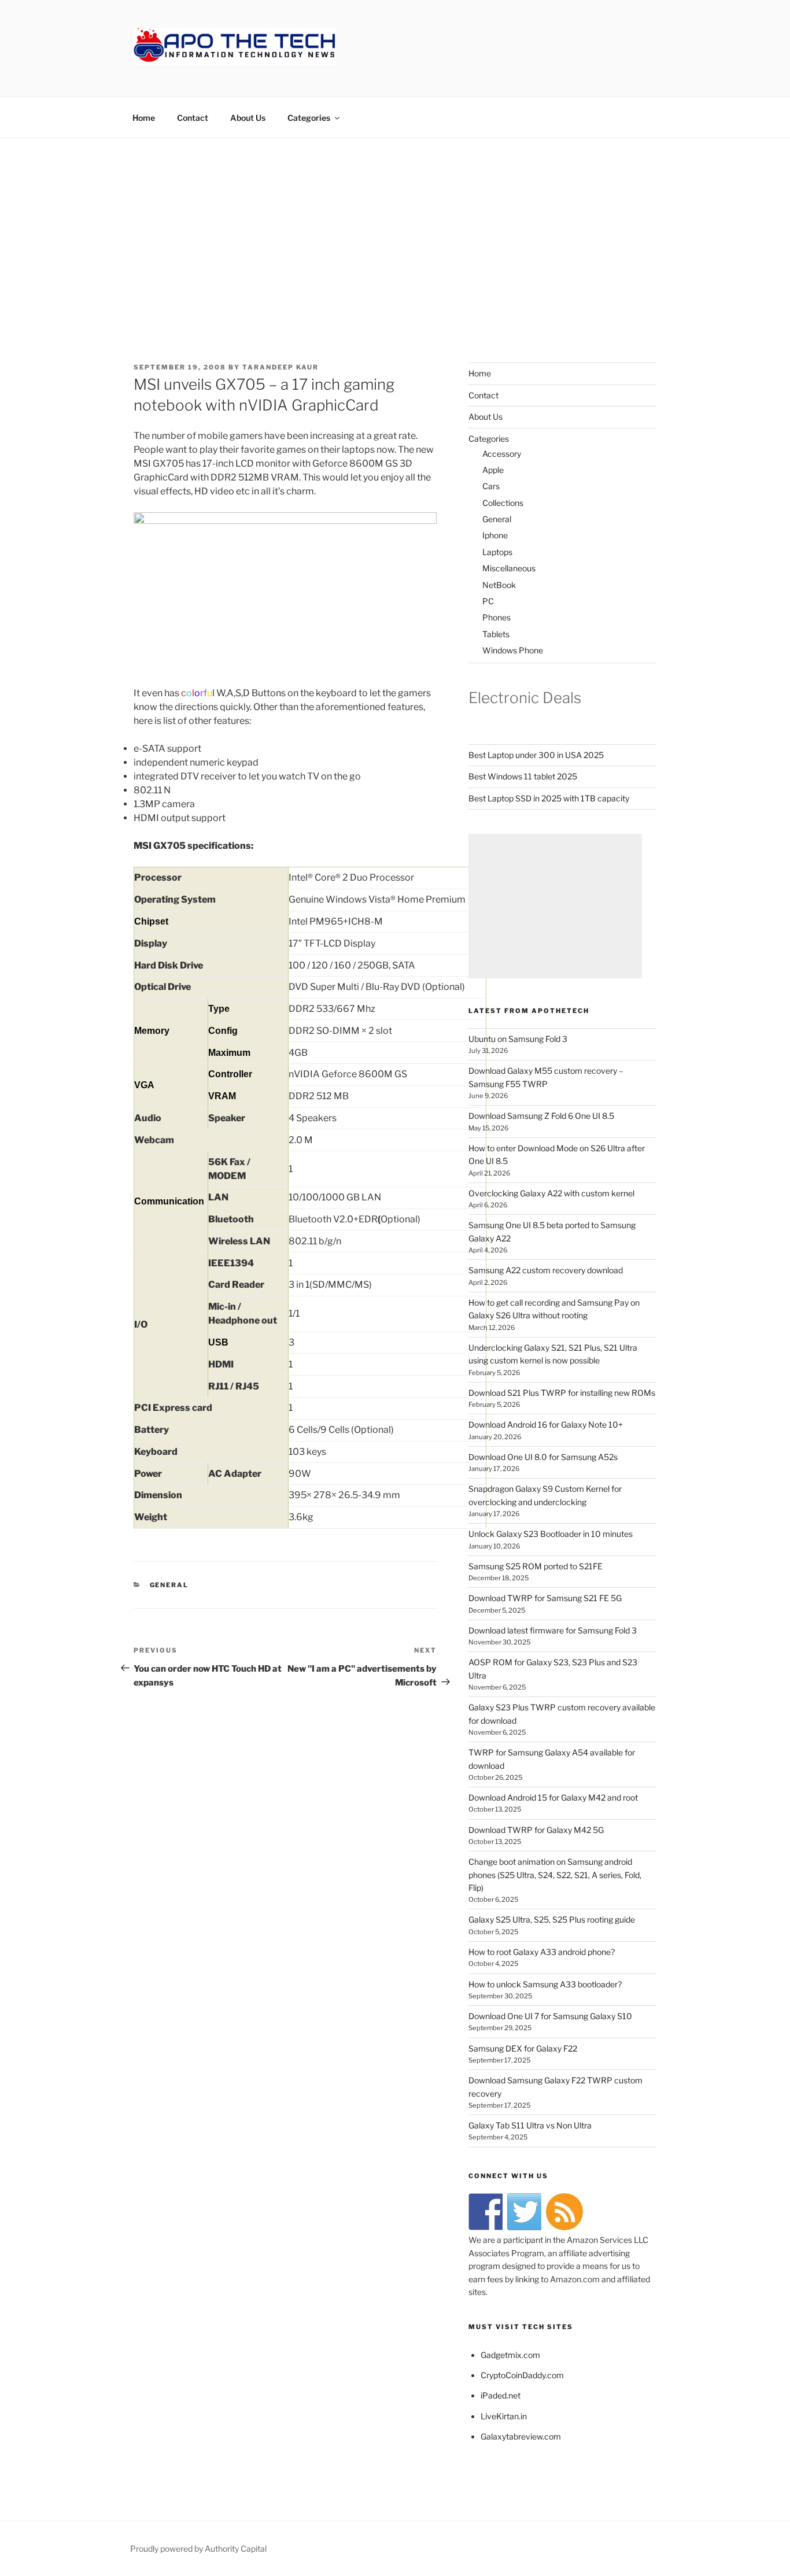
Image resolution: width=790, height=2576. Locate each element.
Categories (309, 118)
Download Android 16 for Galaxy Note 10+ (546, 1424)
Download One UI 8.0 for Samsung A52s (543, 1457)
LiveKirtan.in (504, 2416)
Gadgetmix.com (510, 2355)
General (169, 1585)
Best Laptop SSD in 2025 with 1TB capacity (549, 798)
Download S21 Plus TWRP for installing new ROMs (562, 1393)
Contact (193, 118)
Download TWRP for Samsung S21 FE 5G (545, 1598)
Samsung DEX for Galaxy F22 (523, 2048)
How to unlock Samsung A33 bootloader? (545, 1984)
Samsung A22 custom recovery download (546, 1270)
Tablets (496, 634)
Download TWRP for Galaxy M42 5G (536, 1830)
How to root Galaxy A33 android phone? (542, 1952)
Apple (493, 470)
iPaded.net (501, 2395)
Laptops (497, 552)
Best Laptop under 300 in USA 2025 (536, 755)
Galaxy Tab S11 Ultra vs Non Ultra (530, 2125)
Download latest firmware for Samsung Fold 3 (553, 1630)
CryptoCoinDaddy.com (522, 2375)
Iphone (495, 535)
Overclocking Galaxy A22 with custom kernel (551, 1193)
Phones (496, 617)
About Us (248, 118)
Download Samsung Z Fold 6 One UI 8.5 (541, 1116)
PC (488, 601)
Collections (503, 503)
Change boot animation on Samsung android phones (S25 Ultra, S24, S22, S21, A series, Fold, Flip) (555, 1875)
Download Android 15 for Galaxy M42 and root (553, 1797)
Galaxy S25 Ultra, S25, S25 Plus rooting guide (552, 1919)
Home (144, 118)
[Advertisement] (395, 225)
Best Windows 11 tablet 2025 (523, 776)
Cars (491, 486)
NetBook (499, 585)
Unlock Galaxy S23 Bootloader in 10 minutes (551, 1534)
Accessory (502, 454)
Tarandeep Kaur (280, 367)
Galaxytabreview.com (521, 2436)
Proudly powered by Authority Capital (198, 2549)
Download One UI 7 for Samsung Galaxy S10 (550, 2016)
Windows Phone (513, 650)
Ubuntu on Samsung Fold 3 (518, 1039)
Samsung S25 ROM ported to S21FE (536, 1566)
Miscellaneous (509, 568)
